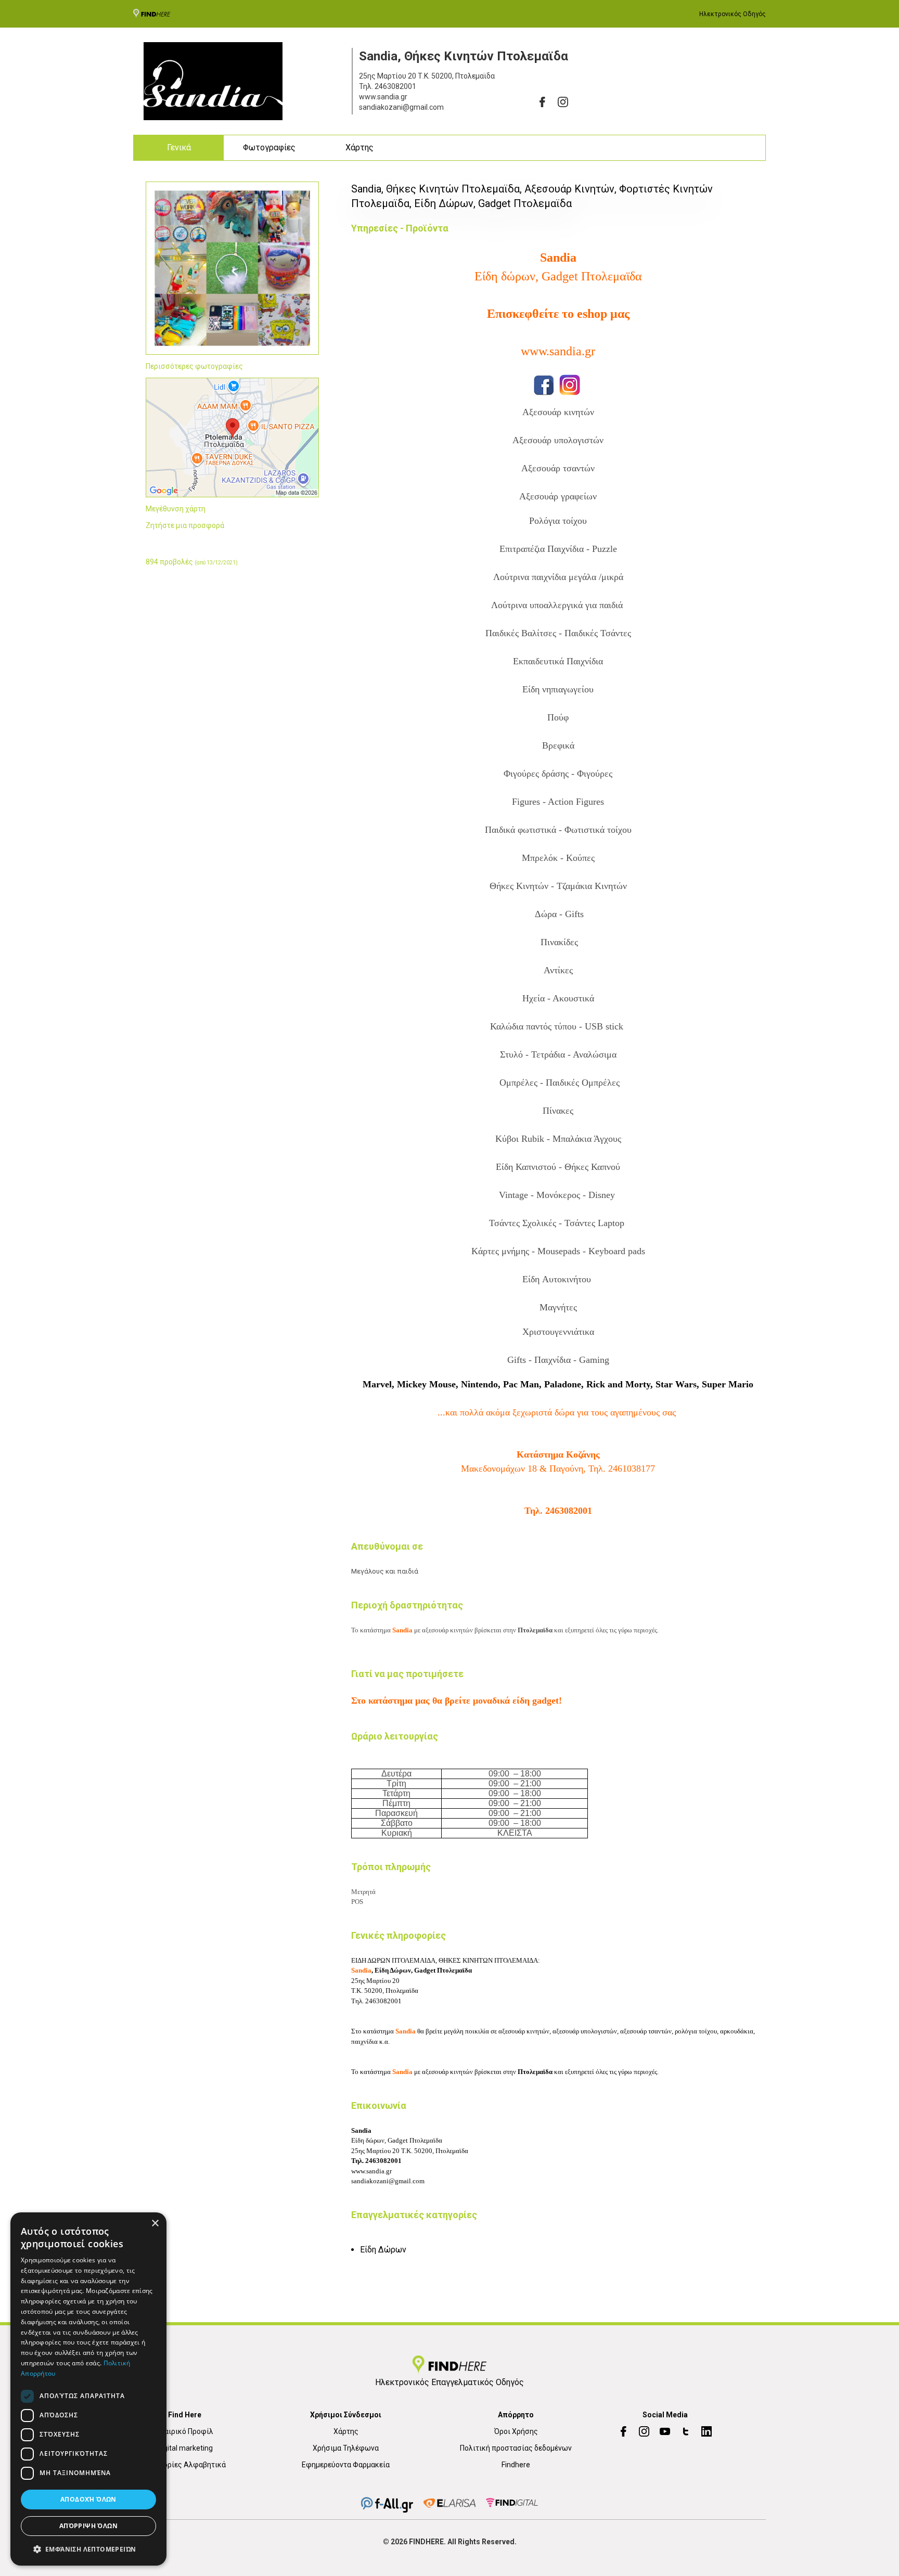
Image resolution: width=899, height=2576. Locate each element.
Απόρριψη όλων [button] (88, 2526)
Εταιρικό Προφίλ (185, 2431)
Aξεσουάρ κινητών (558, 412)
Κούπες (580, 858)
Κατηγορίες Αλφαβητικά (185, 2465)
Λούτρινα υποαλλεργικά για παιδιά (558, 605)
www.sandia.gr (558, 351)
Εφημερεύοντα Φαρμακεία (346, 2465)
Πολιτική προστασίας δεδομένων (516, 2448)
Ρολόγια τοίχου (558, 521)
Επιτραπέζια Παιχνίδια (542, 549)
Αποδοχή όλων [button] (88, 2499)
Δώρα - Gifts (558, 914)
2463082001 (395, 86)
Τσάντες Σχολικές (523, 1223)
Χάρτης (359, 147)
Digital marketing (185, 2448)
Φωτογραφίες (269, 147)
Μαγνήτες (558, 1307)
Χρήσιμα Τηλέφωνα (346, 2448)
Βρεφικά (558, 745)
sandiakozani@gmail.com (388, 2181)
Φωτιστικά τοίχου (558, 830)
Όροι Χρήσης (516, 2431)
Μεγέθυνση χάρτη (176, 509)
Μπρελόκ (541, 858)
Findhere (516, 2465)
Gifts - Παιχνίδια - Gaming (558, 1360)
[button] (88, 2549)
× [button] (155, 2224)
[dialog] (88, 2389)
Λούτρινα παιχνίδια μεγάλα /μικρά (558, 577)
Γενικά (179, 147)
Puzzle (605, 549)
